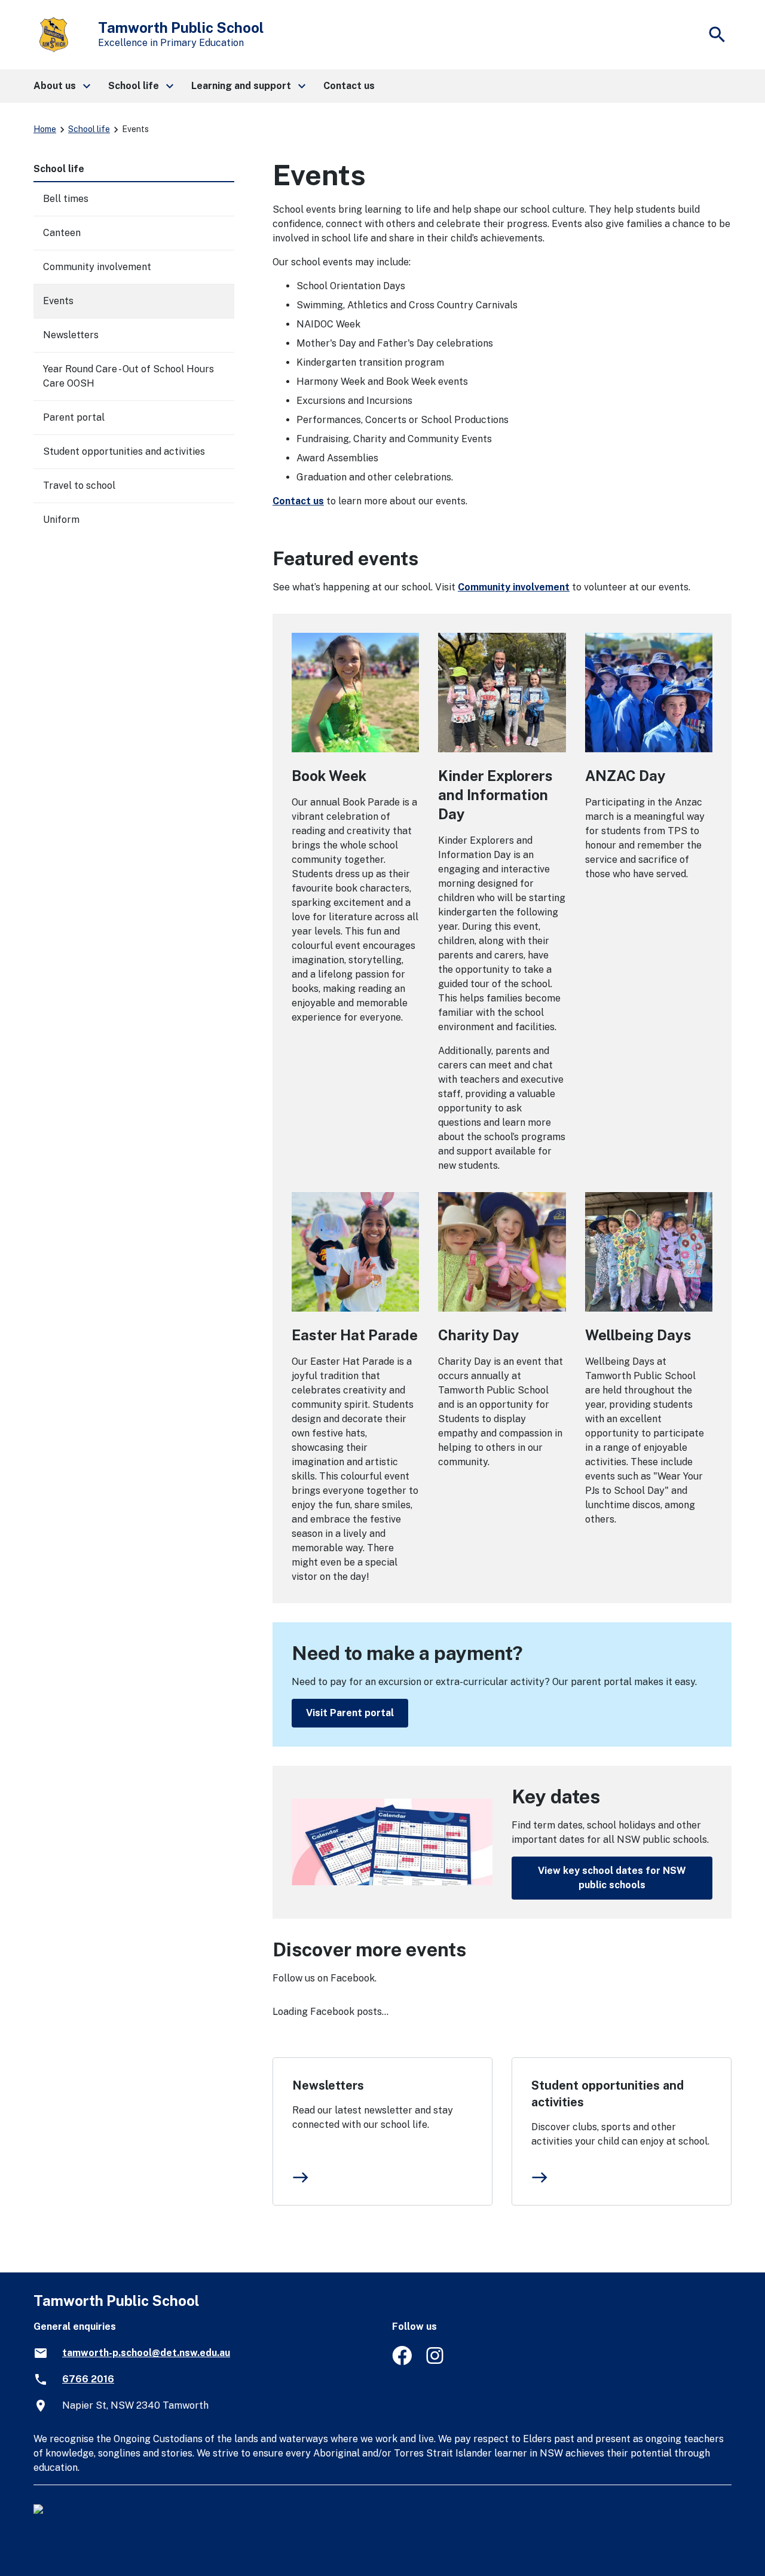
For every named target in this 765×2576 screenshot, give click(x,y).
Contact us (298, 501)
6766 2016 (88, 2379)
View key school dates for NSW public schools (612, 1878)
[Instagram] (436, 2362)
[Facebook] (402, 2362)
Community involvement (514, 587)
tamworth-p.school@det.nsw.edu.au (146, 2353)
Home (45, 129)
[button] (61, 86)
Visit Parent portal (350, 1713)
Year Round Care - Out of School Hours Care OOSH (128, 376)
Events (58, 301)
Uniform (61, 520)
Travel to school (79, 486)
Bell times (66, 199)
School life (89, 129)
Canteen (62, 233)
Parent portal (74, 417)
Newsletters (328, 2085)
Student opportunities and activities (608, 2094)
